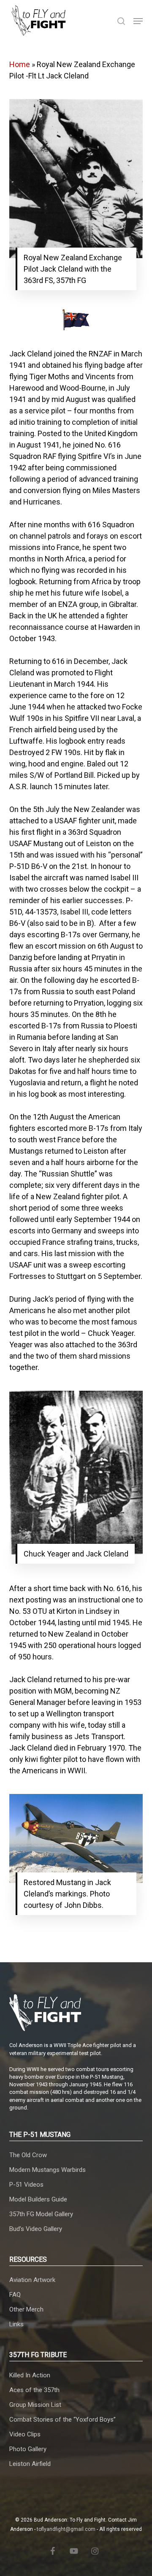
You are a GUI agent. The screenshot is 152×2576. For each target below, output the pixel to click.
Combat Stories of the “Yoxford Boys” (62, 2420)
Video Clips (25, 2434)
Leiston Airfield (30, 2464)
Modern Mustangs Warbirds (47, 2170)
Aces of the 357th (34, 2390)
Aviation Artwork (32, 2280)
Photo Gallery (28, 2449)
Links (16, 2324)
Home (20, 64)
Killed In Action (30, 2375)
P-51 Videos (26, 2185)
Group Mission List (35, 2405)
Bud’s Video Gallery (36, 2229)
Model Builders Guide (38, 2199)
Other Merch (26, 2309)
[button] (138, 21)
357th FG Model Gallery (41, 2214)
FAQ (15, 2295)
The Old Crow (28, 2155)
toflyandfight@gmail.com (66, 2529)
